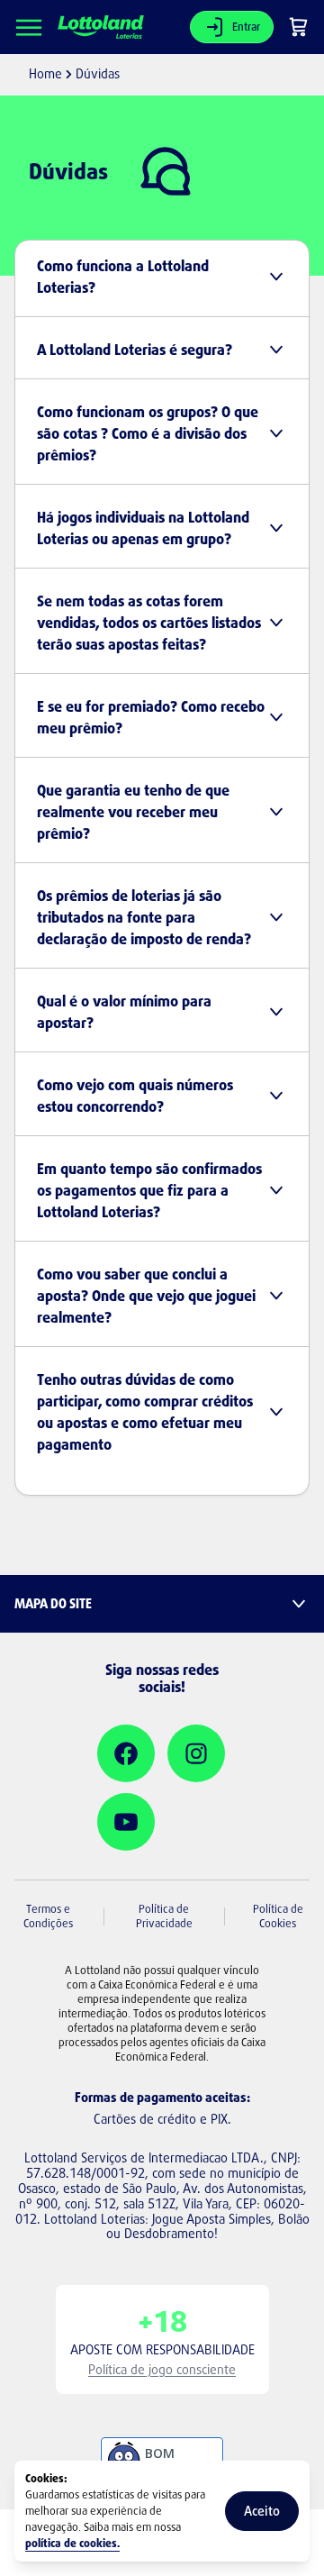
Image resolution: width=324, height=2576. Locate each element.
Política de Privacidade (164, 1916)
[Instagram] (196, 1753)
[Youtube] (126, 1822)
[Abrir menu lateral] (29, 27)
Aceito (262, 2511)
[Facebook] (126, 1753)
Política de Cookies (278, 1916)
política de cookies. (72, 2544)
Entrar (246, 27)
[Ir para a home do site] (101, 27)
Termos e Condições (48, 1916)
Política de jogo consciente (162, 2369)
